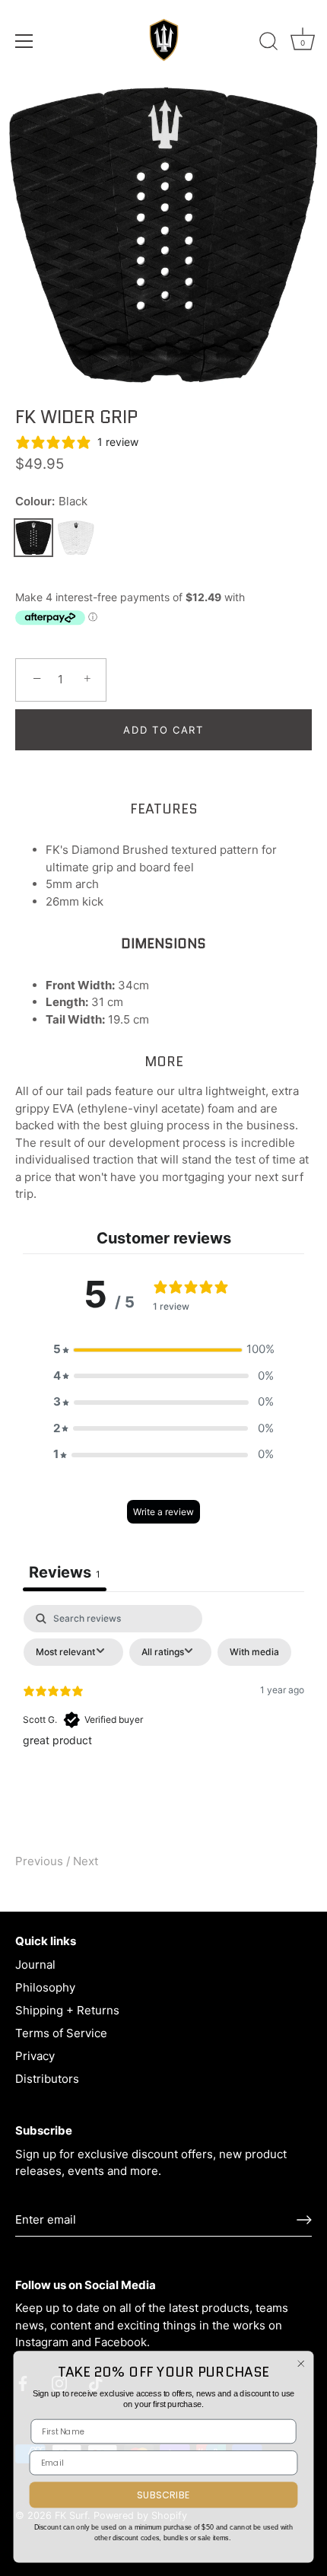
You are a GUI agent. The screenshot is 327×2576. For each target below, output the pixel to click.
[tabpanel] (163, 1719)
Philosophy (45, 1987)
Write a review (163, 1512)
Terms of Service (61, 2033)
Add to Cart (163, 730)
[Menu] (24, 41)
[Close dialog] (301, 2363)
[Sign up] (304, 2220)
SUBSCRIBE (163, 2495)
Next (86, 1861)
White (76, 538)
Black (33, 538)
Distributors (47, 2079)
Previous (41, 1861)
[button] (163, 1350)
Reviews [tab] (65, 1572)
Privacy (35, 2056)
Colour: (51, 502)
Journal (35, 1965)
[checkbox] (254, 1652)
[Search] (268, 43)
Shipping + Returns (67, 2010)
